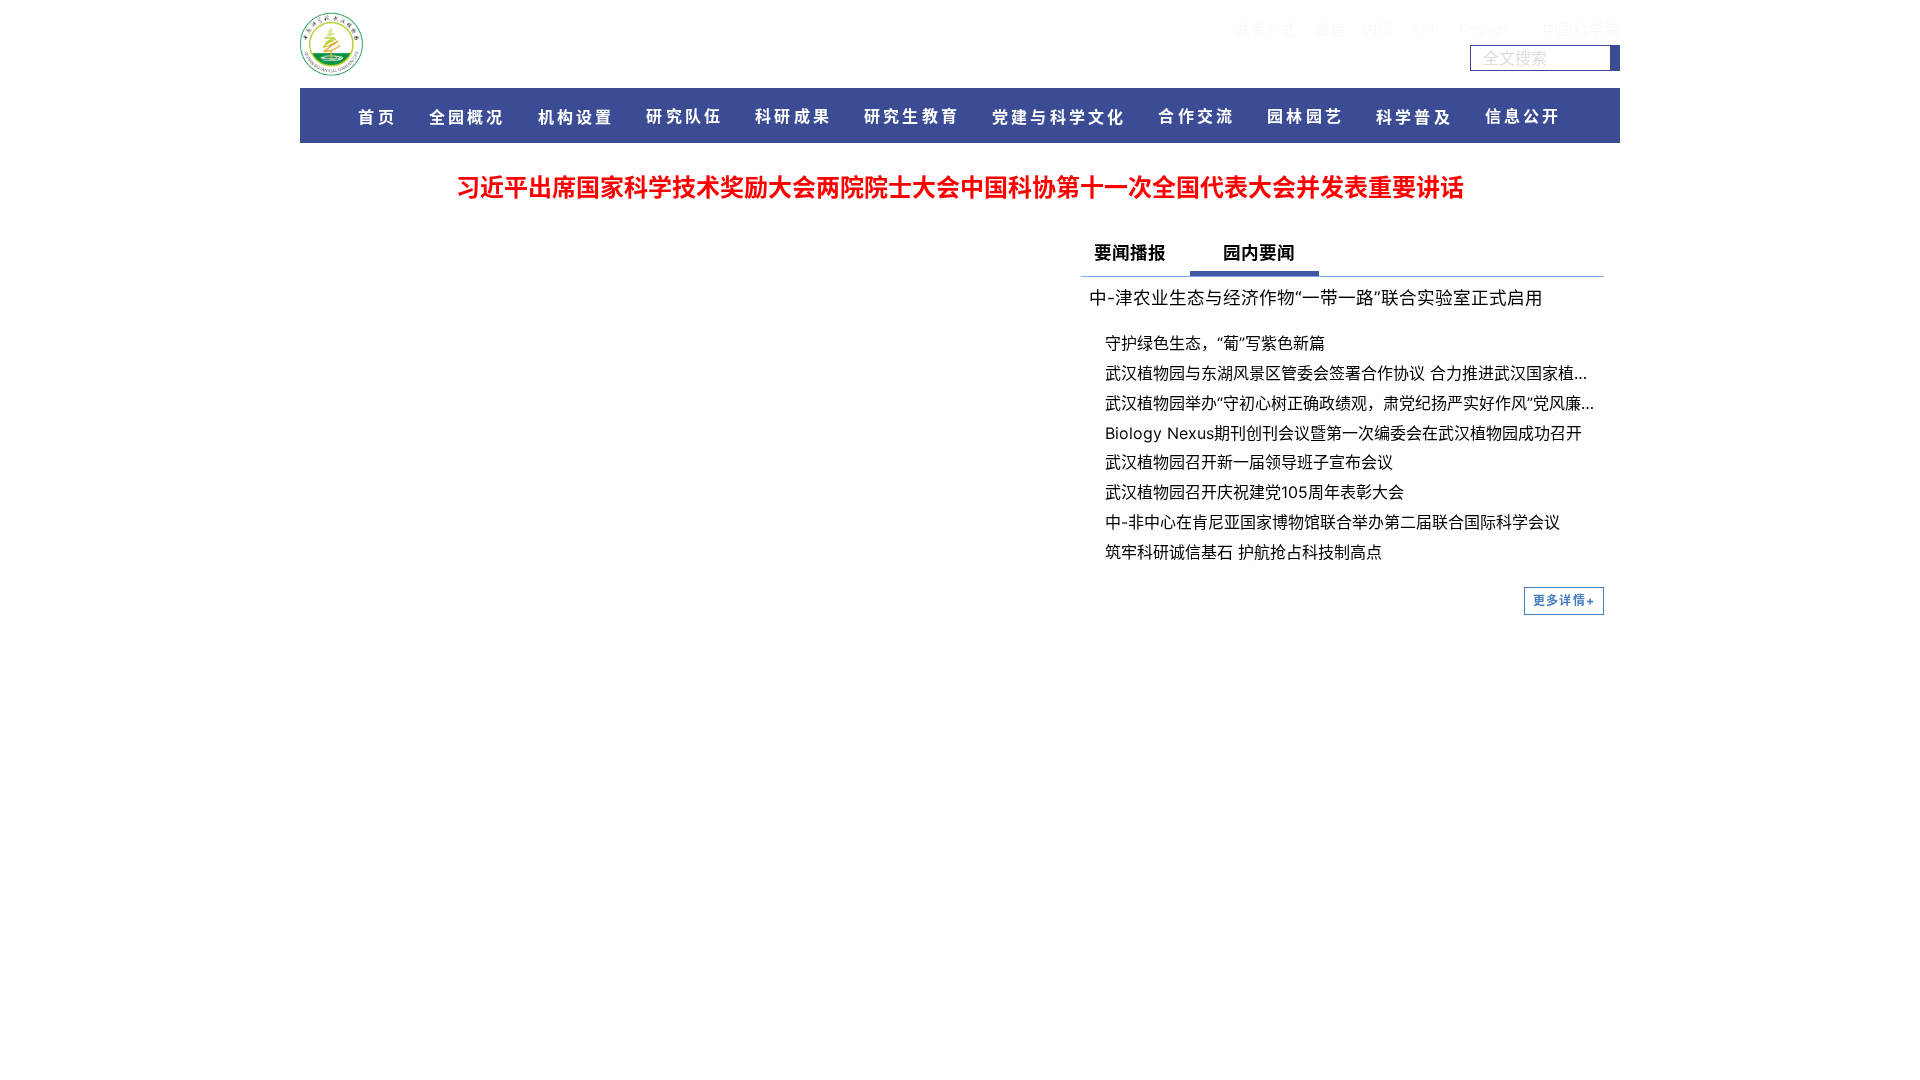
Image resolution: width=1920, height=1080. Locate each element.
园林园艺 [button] (1305, 116)
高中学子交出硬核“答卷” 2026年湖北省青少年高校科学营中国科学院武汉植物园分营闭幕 (790, 1003)
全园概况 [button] (467, 117)
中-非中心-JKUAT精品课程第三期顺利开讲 (500, 819)
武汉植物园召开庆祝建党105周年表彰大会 (1254, 492)
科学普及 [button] (1414, 117)
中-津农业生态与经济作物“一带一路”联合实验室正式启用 (1316, 297)
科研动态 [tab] (479, 633)
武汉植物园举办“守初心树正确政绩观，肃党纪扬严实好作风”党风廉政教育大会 (1350, 403)
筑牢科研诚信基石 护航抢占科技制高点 (1243, 552)
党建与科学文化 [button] (1059, 117)
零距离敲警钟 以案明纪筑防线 (644, 682)
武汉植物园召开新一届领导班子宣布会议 (1249, 462)
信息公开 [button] (1523, 116)
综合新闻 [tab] (381, 633)
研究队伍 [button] (684, 116)
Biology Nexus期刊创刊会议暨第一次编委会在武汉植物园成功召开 (1343, 433)
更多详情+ (1564, 600)
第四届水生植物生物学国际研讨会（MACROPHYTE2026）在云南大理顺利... (622, 876)
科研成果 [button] (793, 116)
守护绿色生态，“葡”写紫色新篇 (1215, 343)
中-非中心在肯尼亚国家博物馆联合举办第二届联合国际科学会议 (1332, 522)
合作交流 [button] (1196, 116)
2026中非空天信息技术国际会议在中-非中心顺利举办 (539, 847)
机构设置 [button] (576, 117)
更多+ (1026, 631)
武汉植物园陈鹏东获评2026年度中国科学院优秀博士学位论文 (568, 905)
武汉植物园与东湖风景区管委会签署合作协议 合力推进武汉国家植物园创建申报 (1350, 373)
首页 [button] (377, 117)
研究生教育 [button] (912, 116)
